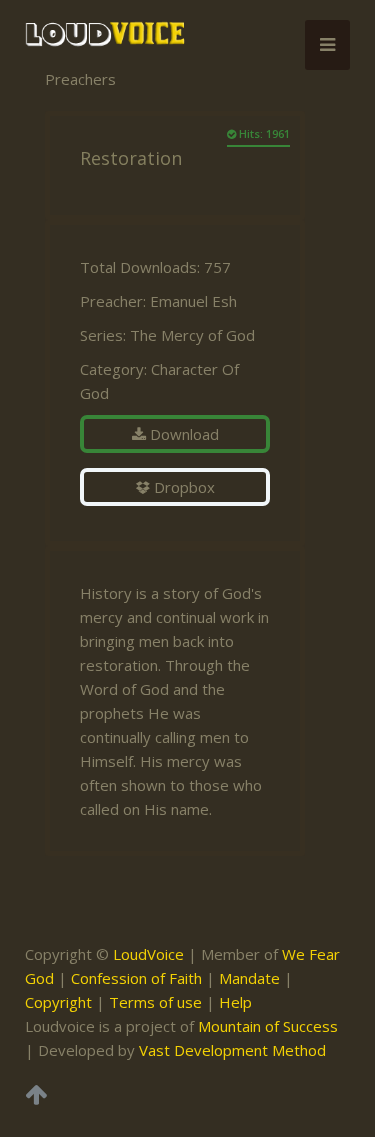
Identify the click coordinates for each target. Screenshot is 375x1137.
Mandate (249, 978)
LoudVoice (148, 954)
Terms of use (155, 1002)
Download (182, 434)
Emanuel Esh (193, 301)
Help (235, 1002)
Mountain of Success (268, 1026)
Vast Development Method (232, 1050)
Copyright (58, 1002)
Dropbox (182, 487)
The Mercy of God (192, 335)
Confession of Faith (136, 978)
